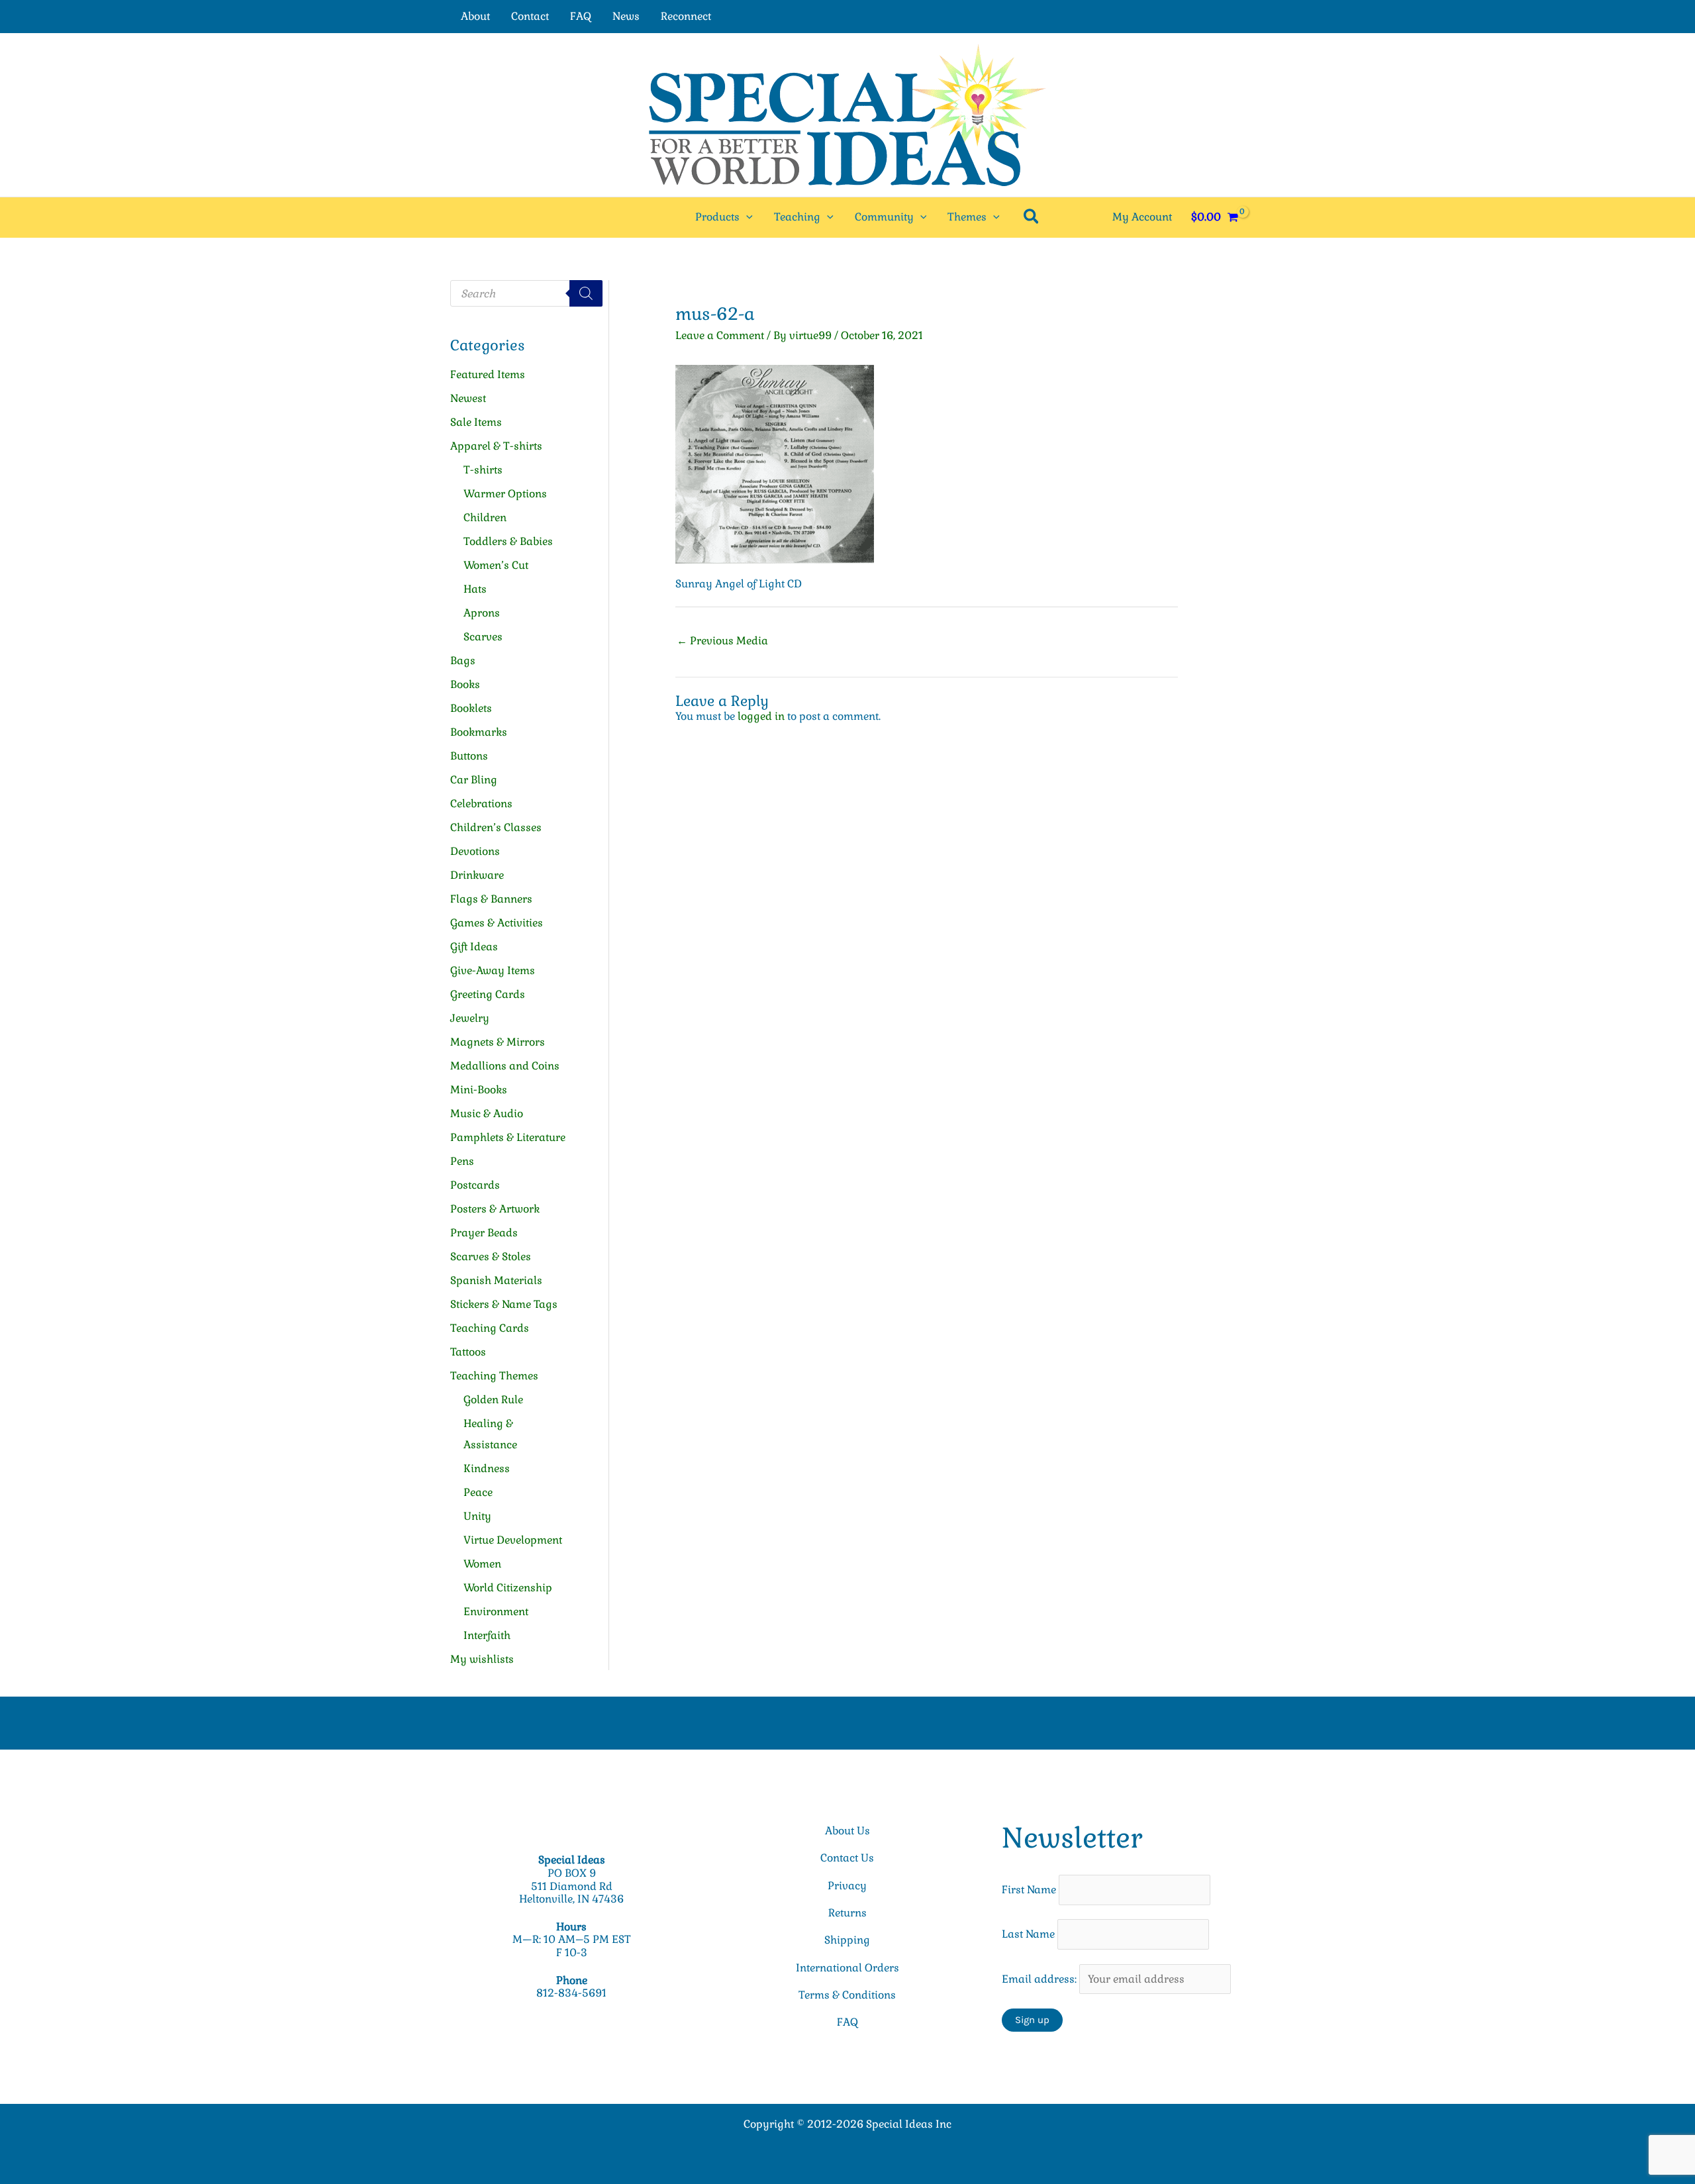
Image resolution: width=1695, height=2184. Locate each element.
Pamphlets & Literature (508, 1137)
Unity (477, 1516)
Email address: (1041, 1979)
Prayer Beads (484, 1233)
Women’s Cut (496, 565)
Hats (475, 589)
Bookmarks (479, 732)
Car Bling (474, 780)
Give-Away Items (493, 970)
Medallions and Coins (505, 1066)
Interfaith (487, 1635)
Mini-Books (479, 1090)
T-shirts (483, 470)
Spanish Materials (496, 1280)
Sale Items (476, 422)
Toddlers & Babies (508, 541)
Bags (463, 661)
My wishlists (482, 1659)
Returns (847, 1913)
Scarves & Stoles (491, 1257)
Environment (496, 1612)
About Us (847, 1831)
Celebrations (481, 804)
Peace (478, 1492)
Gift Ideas (474, 947)
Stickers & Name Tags (504, 1304)
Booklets (471, 708)
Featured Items (488, 374)
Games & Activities (497, 923)
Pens (462, 1161)
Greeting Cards (488, 994)
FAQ (581, 16)
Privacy (847, 1886)
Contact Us (847, 1858)
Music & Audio (487, 1114)
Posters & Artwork (495, 1209)
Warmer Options (505, 494)
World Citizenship (508, 1588)
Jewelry (470, 1018)
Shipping (847, 1940)
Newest (468, 398)
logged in (761, 716)
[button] (746, 217)
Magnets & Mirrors (498, 1042)
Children (485, 518)
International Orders (847, 1968)
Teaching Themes (494, 1376)
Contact (530, 16)
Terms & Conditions (847, 1995)
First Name (1029, 1890)
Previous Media (722, 641)
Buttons (469, 756)
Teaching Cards (490, 1328)
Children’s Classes (496, 827)
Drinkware (477, 875)
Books (465, 684)
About (475, 16)
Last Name (1028, 1934)
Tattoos (468, 1352)
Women (482, 1564)
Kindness (487, 1468)
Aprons (482, 613)
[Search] (586, 293)
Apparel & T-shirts (496, 446)
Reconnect (686, 16)
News (626, 16)
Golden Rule (493, 1400)
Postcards (475, 1185)
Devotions (475, 851)
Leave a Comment (720, 335)
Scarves (483, 637)
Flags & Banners (491, 899)
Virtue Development (513, 1540)
